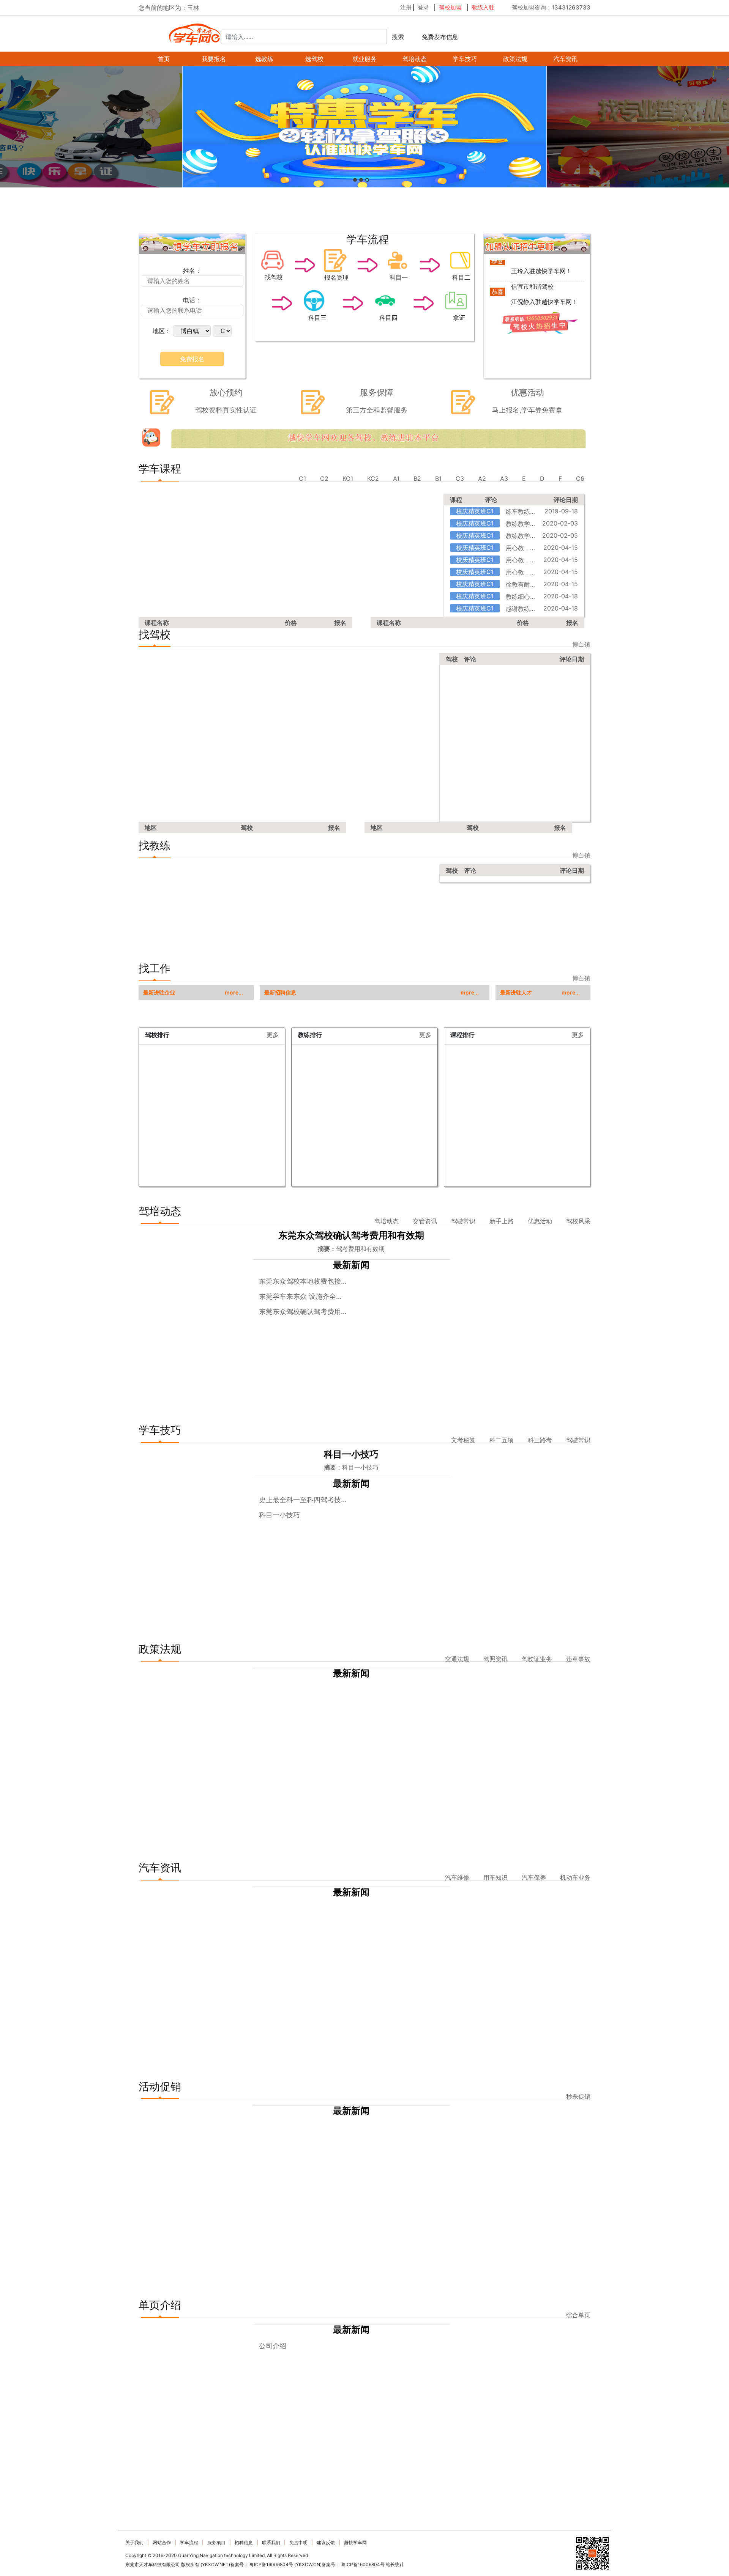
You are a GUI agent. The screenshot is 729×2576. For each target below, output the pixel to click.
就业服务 (364, 59)
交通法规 (457, 1659)
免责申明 (298, 2542)
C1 (302, 478)
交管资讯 (425, 1221)
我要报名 (214, 59)
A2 (482, 478)
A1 (396, 478)
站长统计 (395, 2564)
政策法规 (515, 59)
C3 (460, 478)
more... (234, 993)
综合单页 (578, 2315)
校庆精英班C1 (475, 511)
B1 (438, 478)
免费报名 (192, 359)
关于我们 (134, 2542)
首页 (164, 59)
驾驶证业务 (537, 1659)
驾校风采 (578, 1221)
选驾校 (314, 59)
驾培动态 (415, 59)
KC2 (373, 478)
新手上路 (502, 1221)
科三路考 (540, 1440)
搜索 (398, 37)
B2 (417, 478)
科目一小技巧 (279, 1515)
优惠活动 (540, 1221)
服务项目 (216, 2542)
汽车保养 (534, 1877)
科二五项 (502, 1440)
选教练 (264, 59)
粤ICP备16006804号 (271, 2564)
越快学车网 (355, 2542)
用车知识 (495, 1877)
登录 (423, 7)
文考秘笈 (463, 1440)
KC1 (348, 478)
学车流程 (189, 2542)
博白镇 (581, 644)
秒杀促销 (578, 2096)
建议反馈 (326, 2542)
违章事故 (578, 1659)
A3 (504, 478)
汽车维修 (457, 1877)
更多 (273, 1037)
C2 (324, 478)
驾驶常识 (463, 1221)
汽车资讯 (565, 59)
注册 (406, 7)
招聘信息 (244, 2542)
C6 (580, 478)
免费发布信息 (440, 37)
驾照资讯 (495, 1659)
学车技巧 (465, 59)
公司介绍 (273, 2346)
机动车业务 (575, 1877)
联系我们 (271, 2542)
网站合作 (162, 2542)
